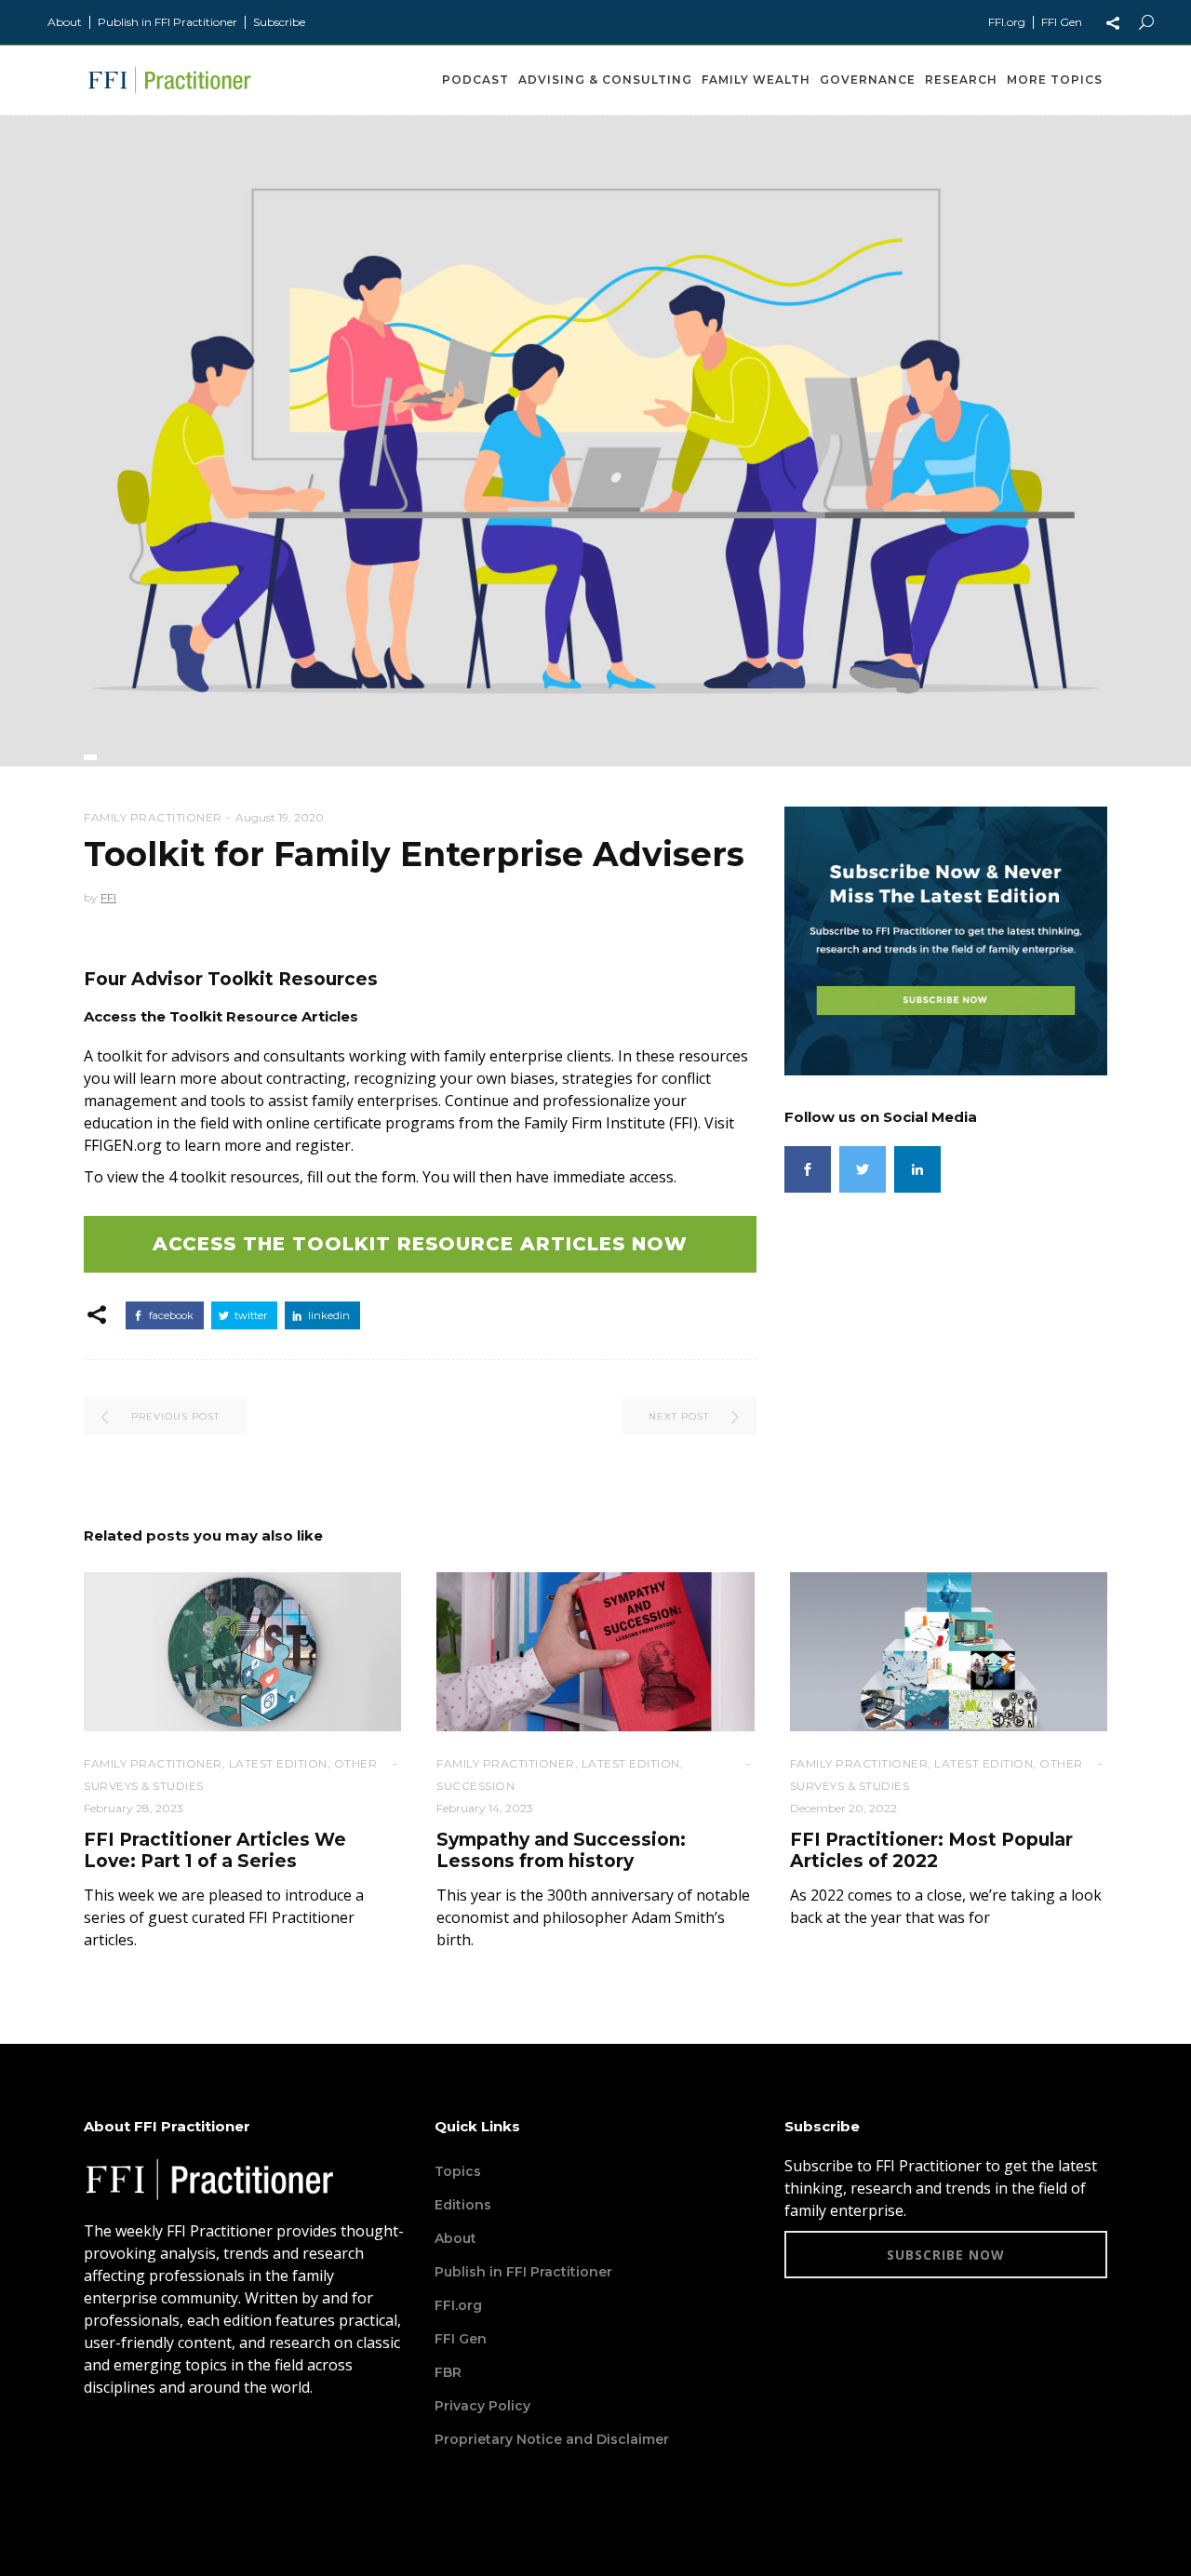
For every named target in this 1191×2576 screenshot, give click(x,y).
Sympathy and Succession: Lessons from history (561, 1850)
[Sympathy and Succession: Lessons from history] (595, 1652)
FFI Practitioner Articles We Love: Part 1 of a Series (215, 1850)
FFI (108, 897)
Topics (458, 2171)
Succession (475, 1786)
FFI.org (1007, 22)
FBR (448, 2372)
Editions (463, 2205)
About (65, 22)
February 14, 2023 (485, 1808)
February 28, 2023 (134, 1808)
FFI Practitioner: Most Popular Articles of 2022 (931, 1850)
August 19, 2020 (280, 817)
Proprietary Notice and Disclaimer (552, 2439)
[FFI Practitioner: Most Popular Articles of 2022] (949, 1652)
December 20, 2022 (843, 1808)
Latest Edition (278, 1763)
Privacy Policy (482, 2406)
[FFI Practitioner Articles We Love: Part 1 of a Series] (242, 1652)
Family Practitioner (153, 817)
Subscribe (279, 22)
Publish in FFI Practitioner (167, 22)
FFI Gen (1062, 22)
